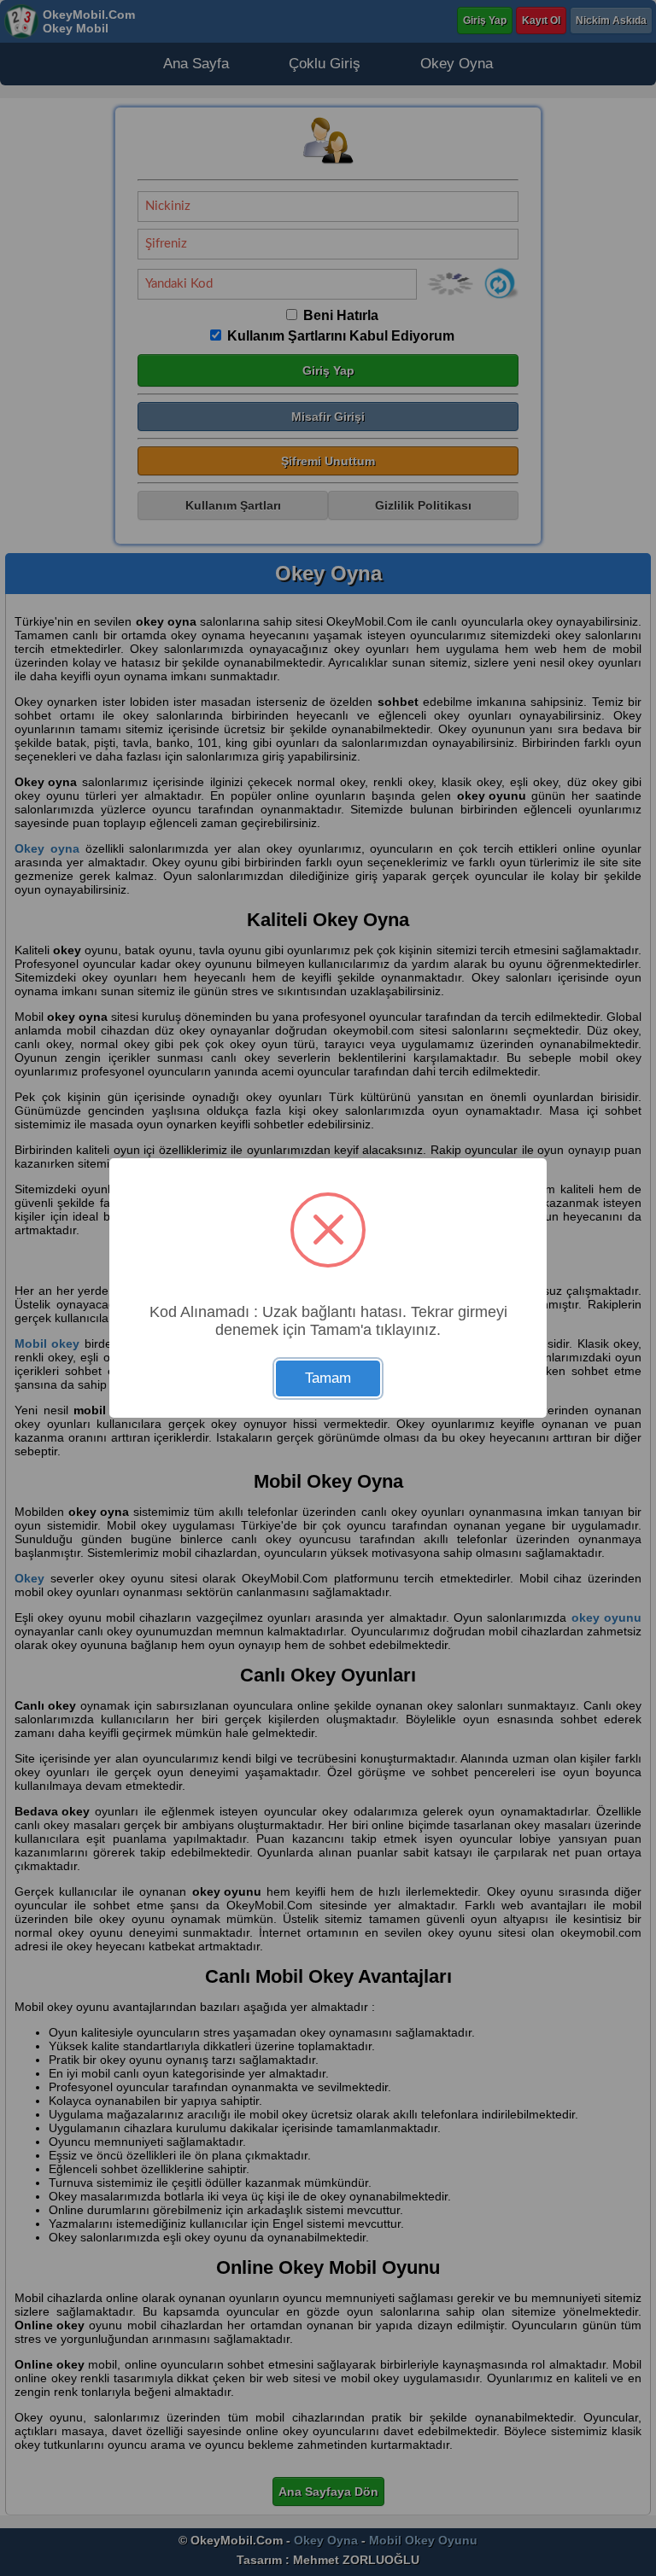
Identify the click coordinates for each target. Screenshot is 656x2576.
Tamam (328, 1378)
